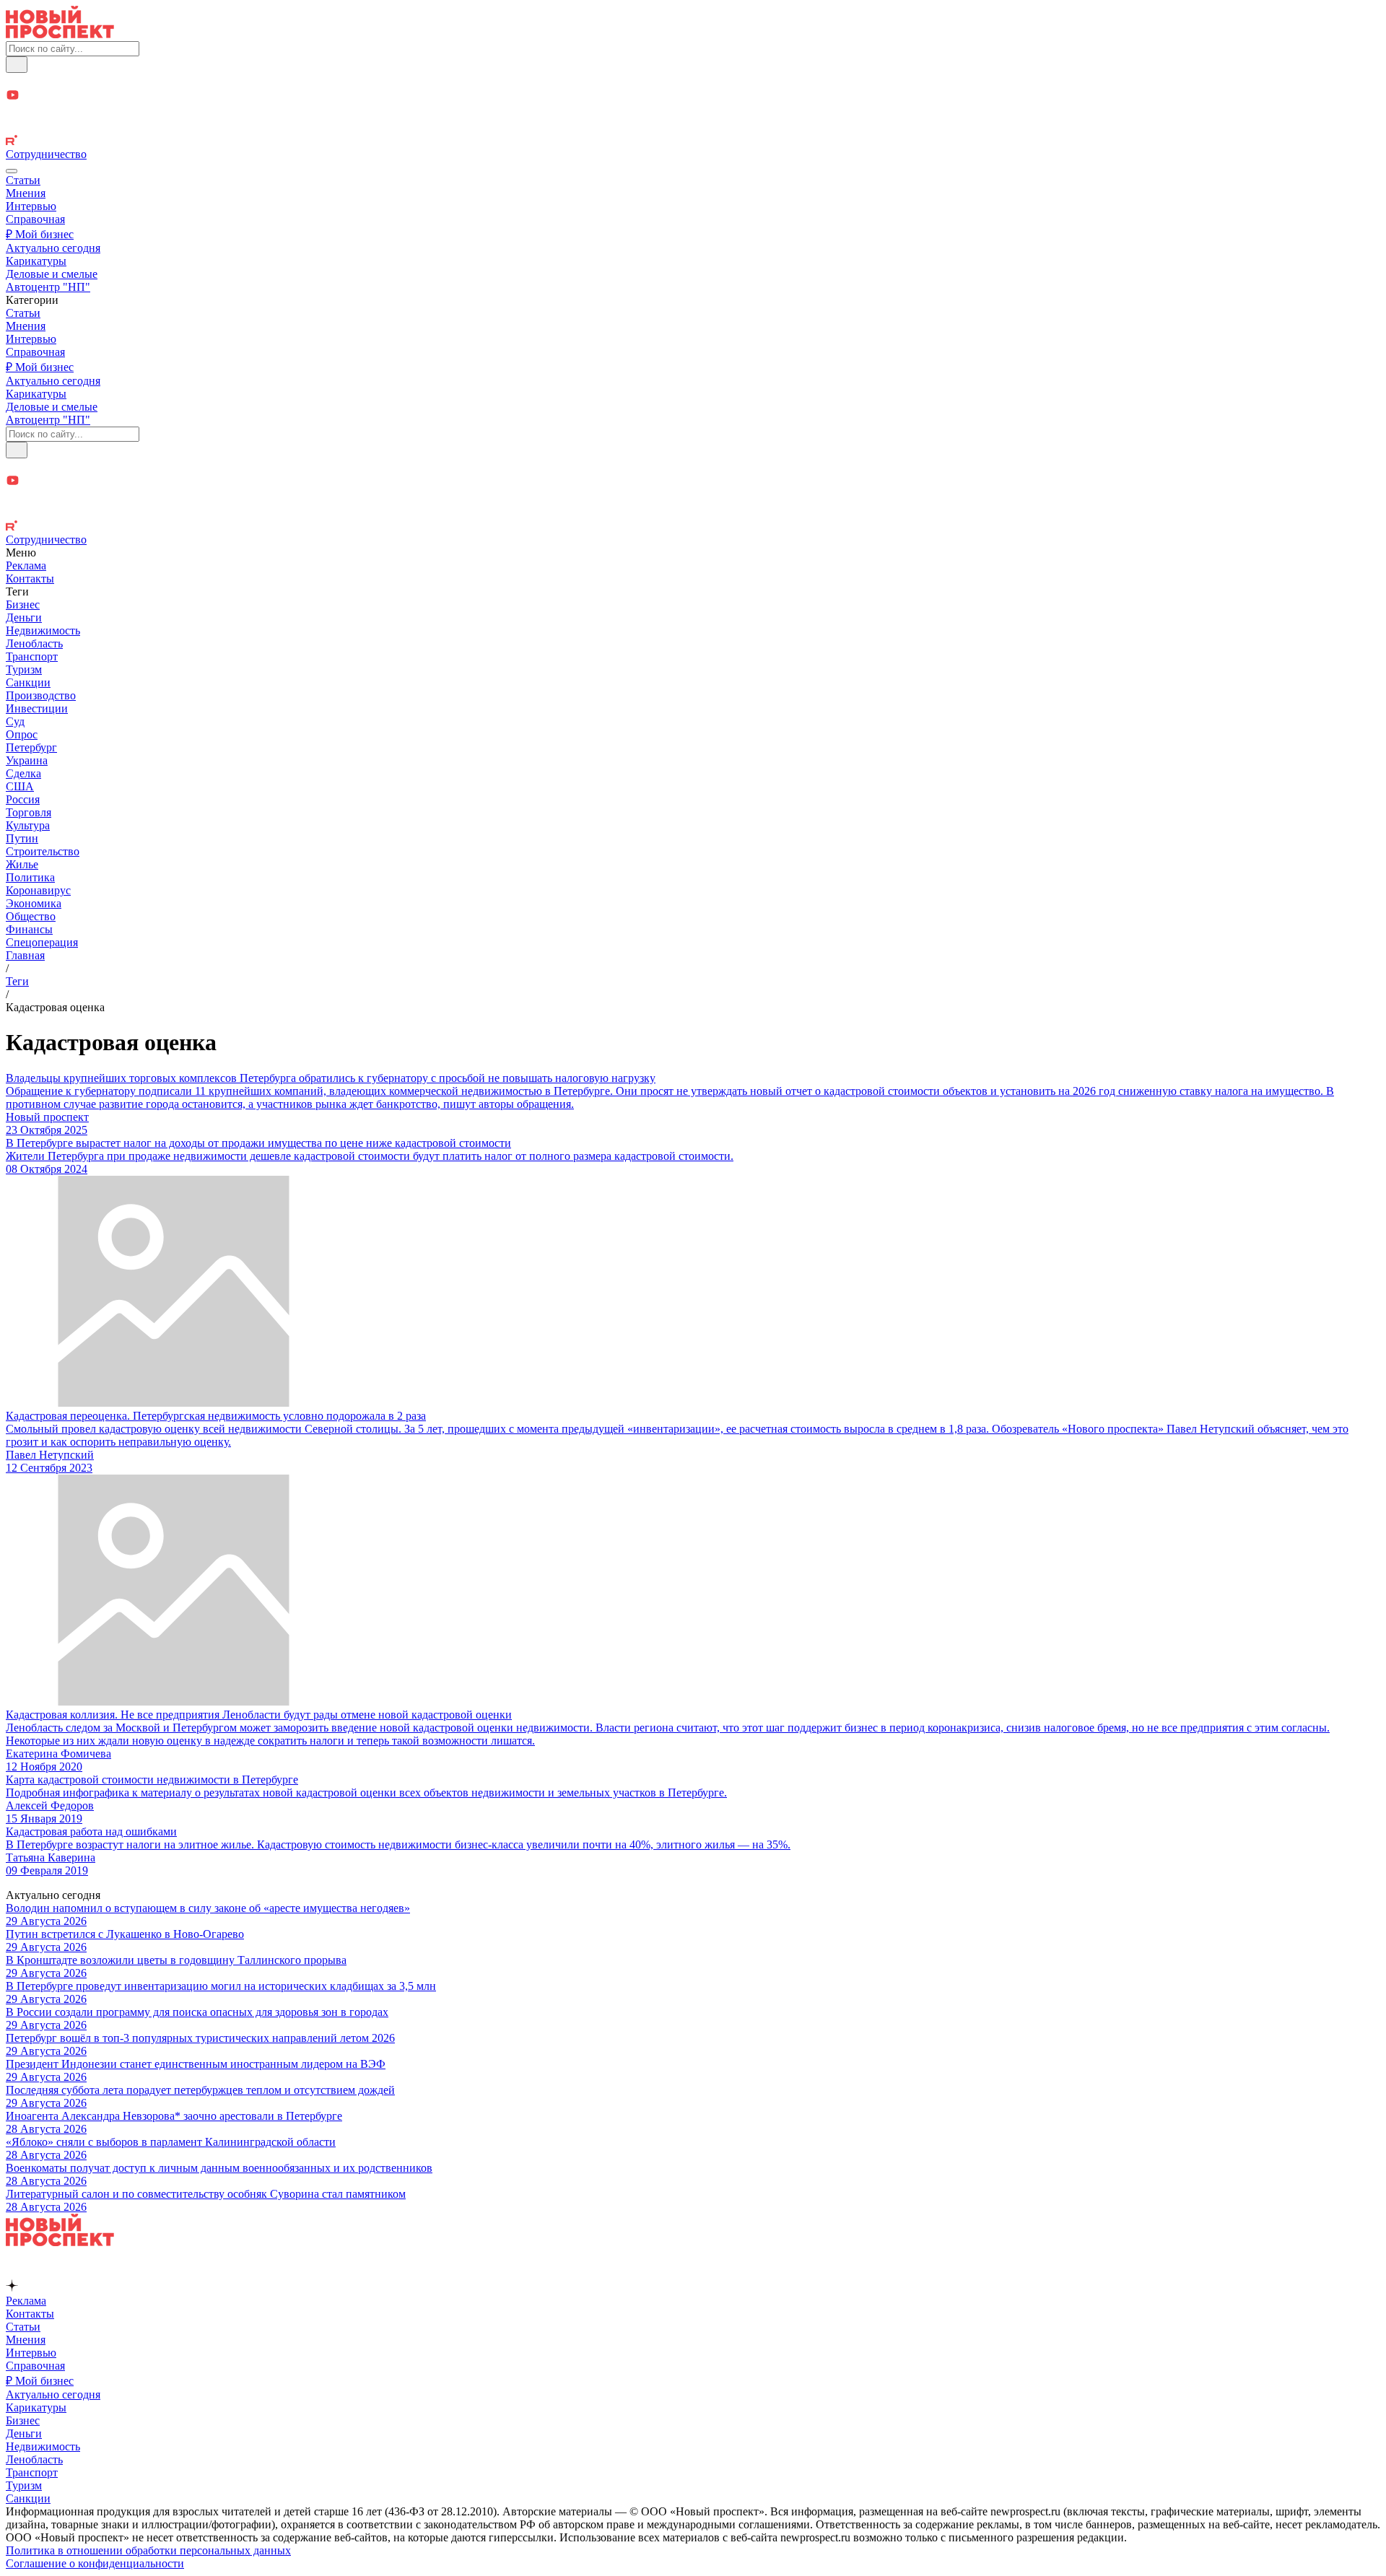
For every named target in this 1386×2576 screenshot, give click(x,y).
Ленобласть (34, 643)
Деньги (24, 617)
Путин (22, 838)
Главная (25, 955)
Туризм (24, 669)
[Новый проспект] (60, 34)
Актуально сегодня (53, 248)
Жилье (22, 864)
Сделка (23, 773)
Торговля (29, 812)
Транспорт (32, 656)
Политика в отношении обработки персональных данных (148, 2550)
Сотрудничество (46, 154)
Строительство (43, 851)
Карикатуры (36, 261)
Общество (31, 916)
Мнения (26, 193)
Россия (23, 799)
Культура (28, 825)
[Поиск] (17, 65)
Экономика (34, 903)
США (20, 786)
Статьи (23, 180)
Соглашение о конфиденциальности (95, 2563)
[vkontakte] (693, 127)
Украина (27, 760)
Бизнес (23, 604)
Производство (41, 695)
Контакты (30, 578)
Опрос (22, 734)
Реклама (26, 566)
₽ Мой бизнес (40, 234)
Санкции (28, 682)
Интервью (31, 206)
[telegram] (693, 80)
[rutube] (693, 141)
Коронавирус (38, 890)
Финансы (29, 929)
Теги (17, 981)
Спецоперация (42, 942)
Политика (30, 877)
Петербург (31, 747)
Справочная (35, 219)
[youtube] (693, 96)
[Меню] (12, 171)
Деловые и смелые (52, 274)
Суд (15, 721)
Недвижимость (43, 630)
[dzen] (693, 112)
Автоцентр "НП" (48, 287)
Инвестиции (37, 708)
